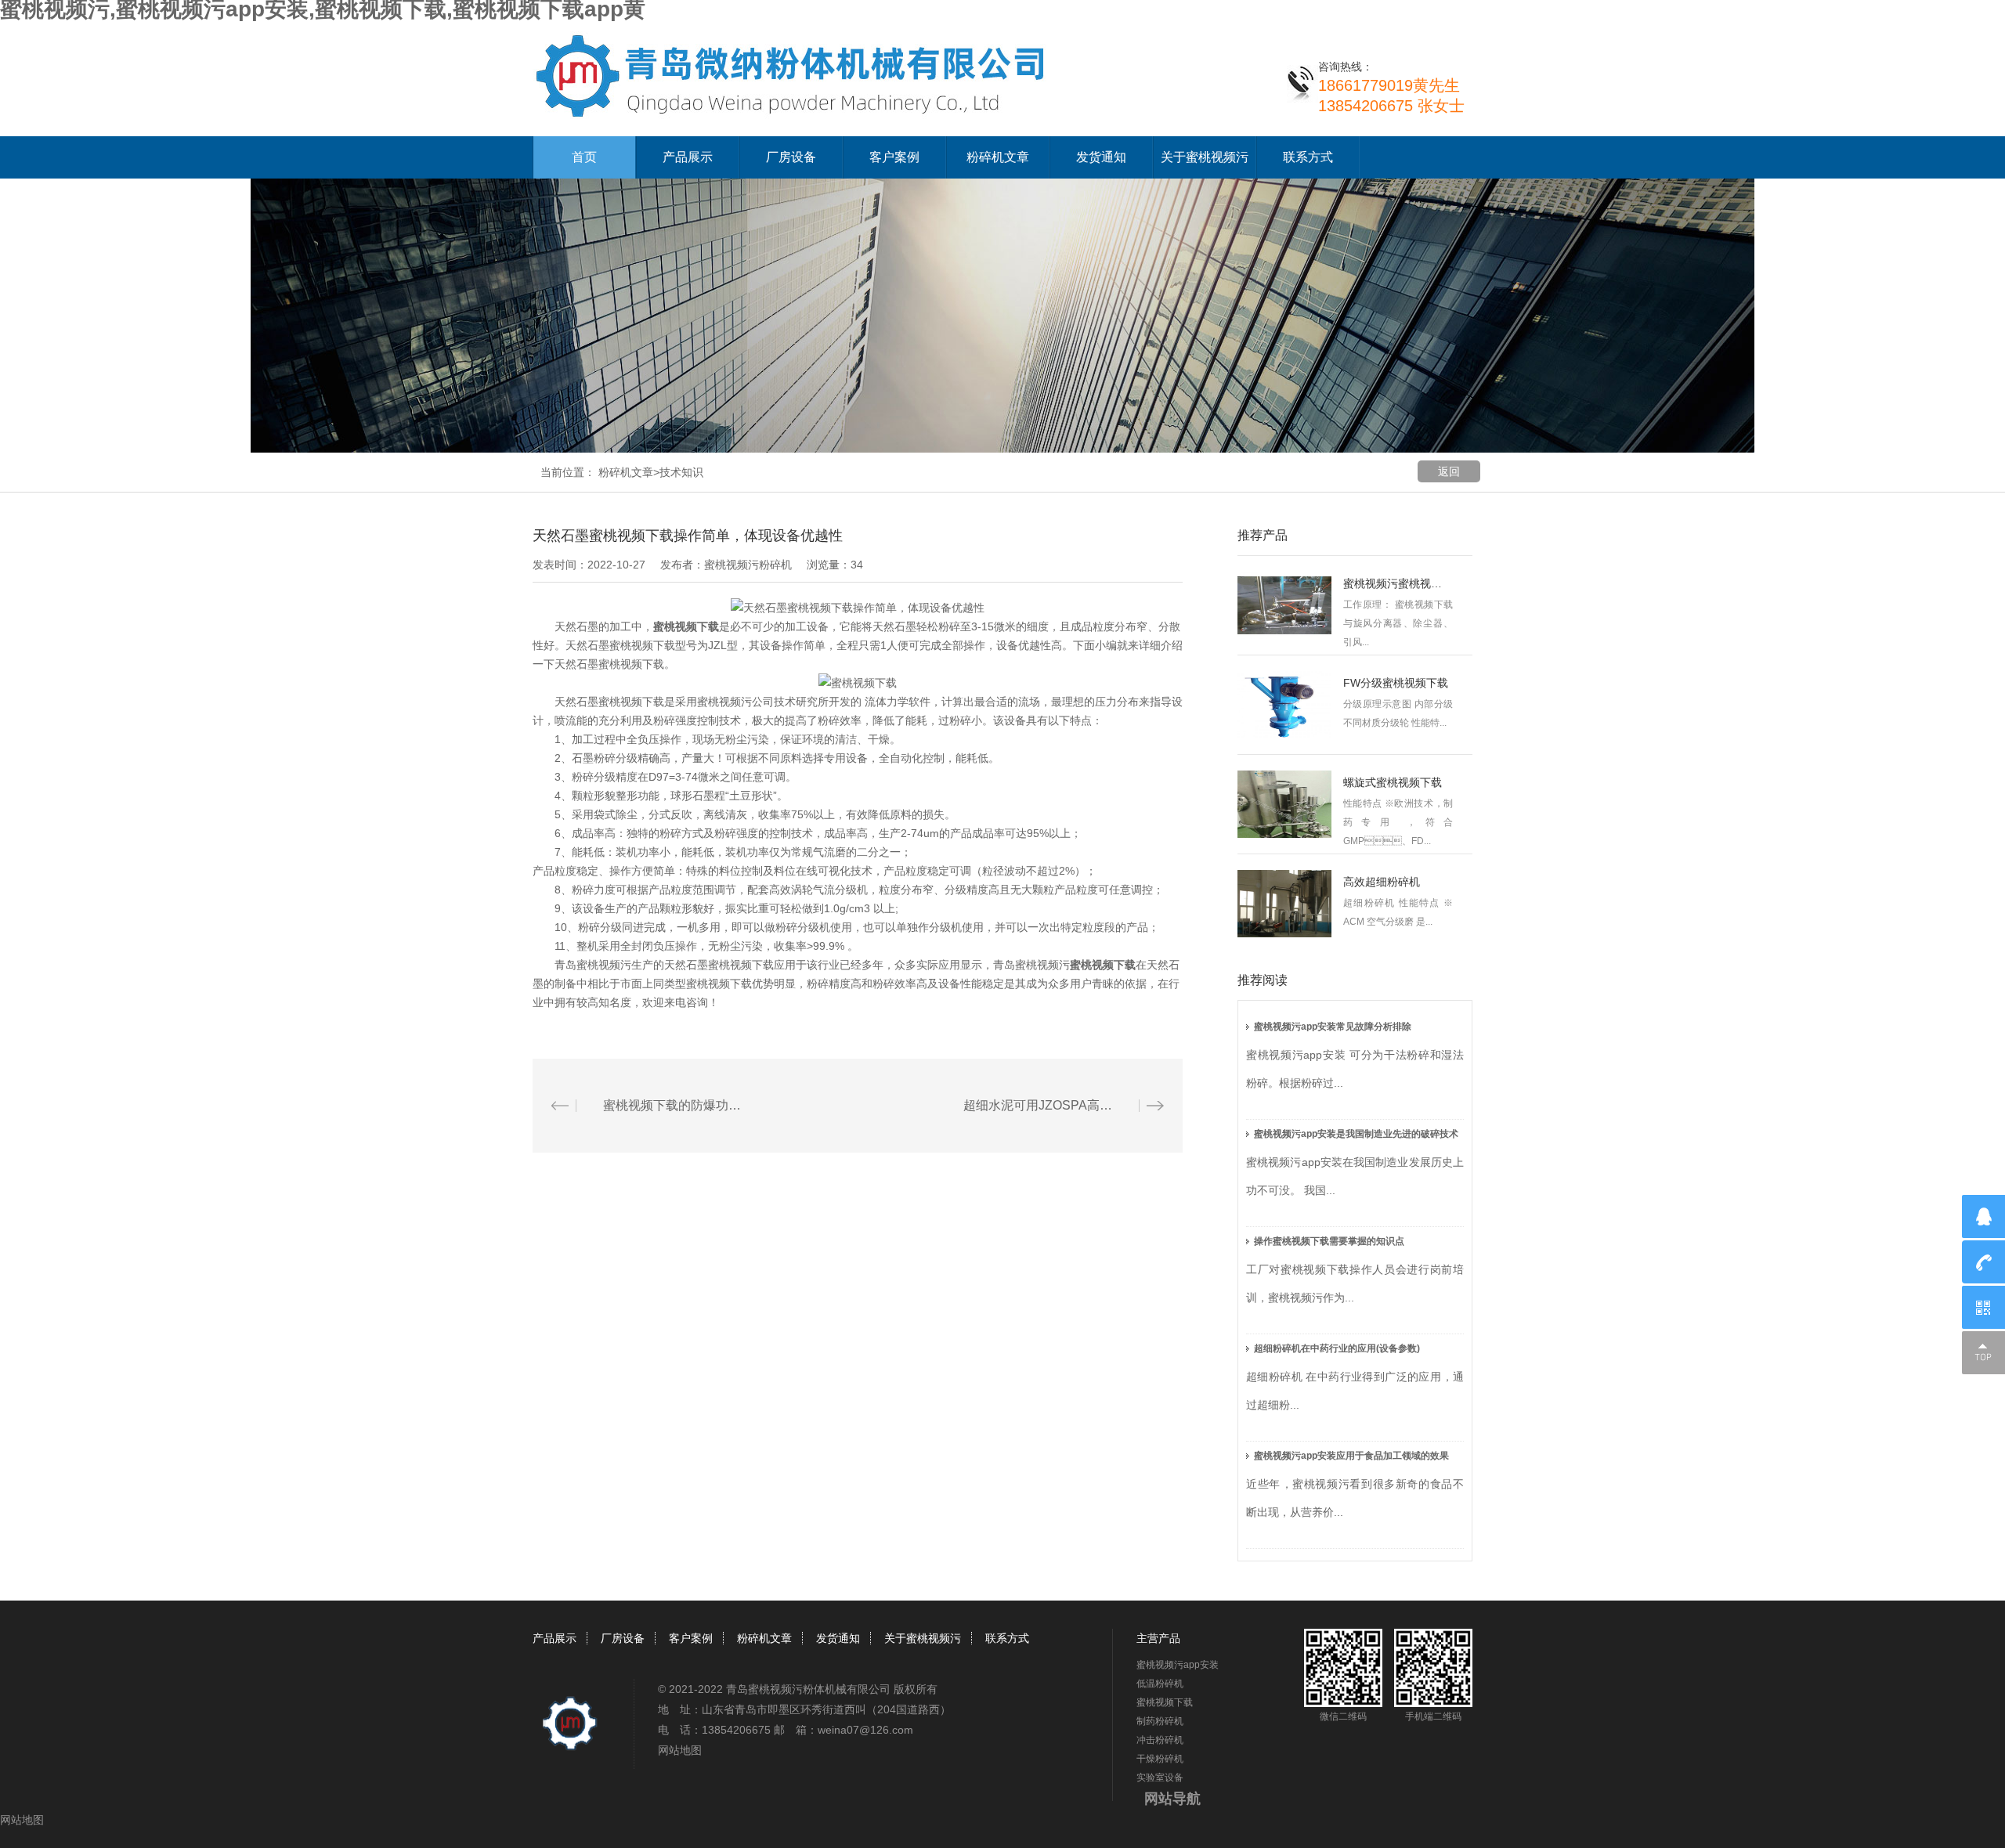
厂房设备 (791, 157)
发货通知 (1101, 157)
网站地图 (680, 1750)
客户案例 (894, 157)
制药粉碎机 (1160, 1721)
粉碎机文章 (998, 157)
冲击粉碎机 (1160, 1740)
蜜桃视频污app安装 (1178, 1665)
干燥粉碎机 (1160, 1759)
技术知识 (681, 472)
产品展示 (688, 157)
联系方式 (1308, 157)
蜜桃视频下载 (686, 626)
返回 (1449, 471)
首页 (584, 157)
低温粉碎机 (1160, 1684)
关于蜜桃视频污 (1205, 157)
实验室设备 (1160, 1778)
